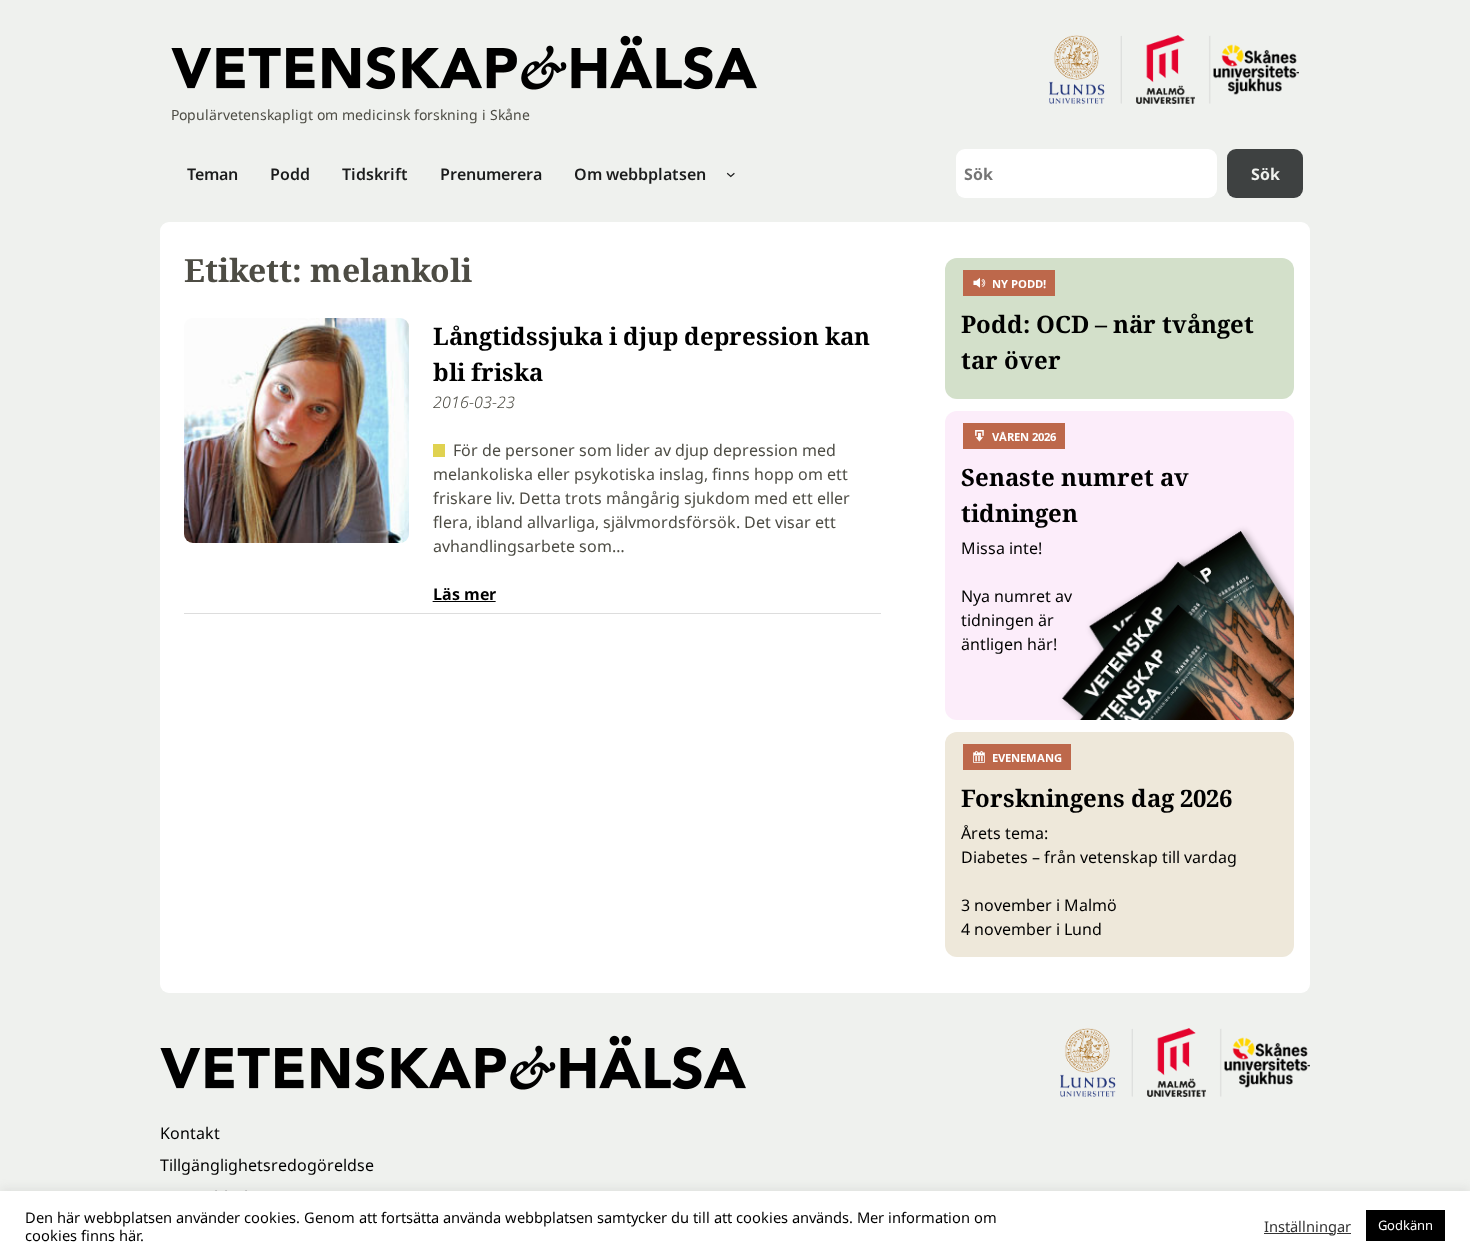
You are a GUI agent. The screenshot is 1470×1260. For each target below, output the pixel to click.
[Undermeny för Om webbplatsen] (731, 174)
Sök (1265, 174)
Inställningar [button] (1307, 1226)
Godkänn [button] (1405, 1225)
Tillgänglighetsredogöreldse (267, 1165)
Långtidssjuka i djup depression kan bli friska (651, 353)
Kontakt (190, 1133)
